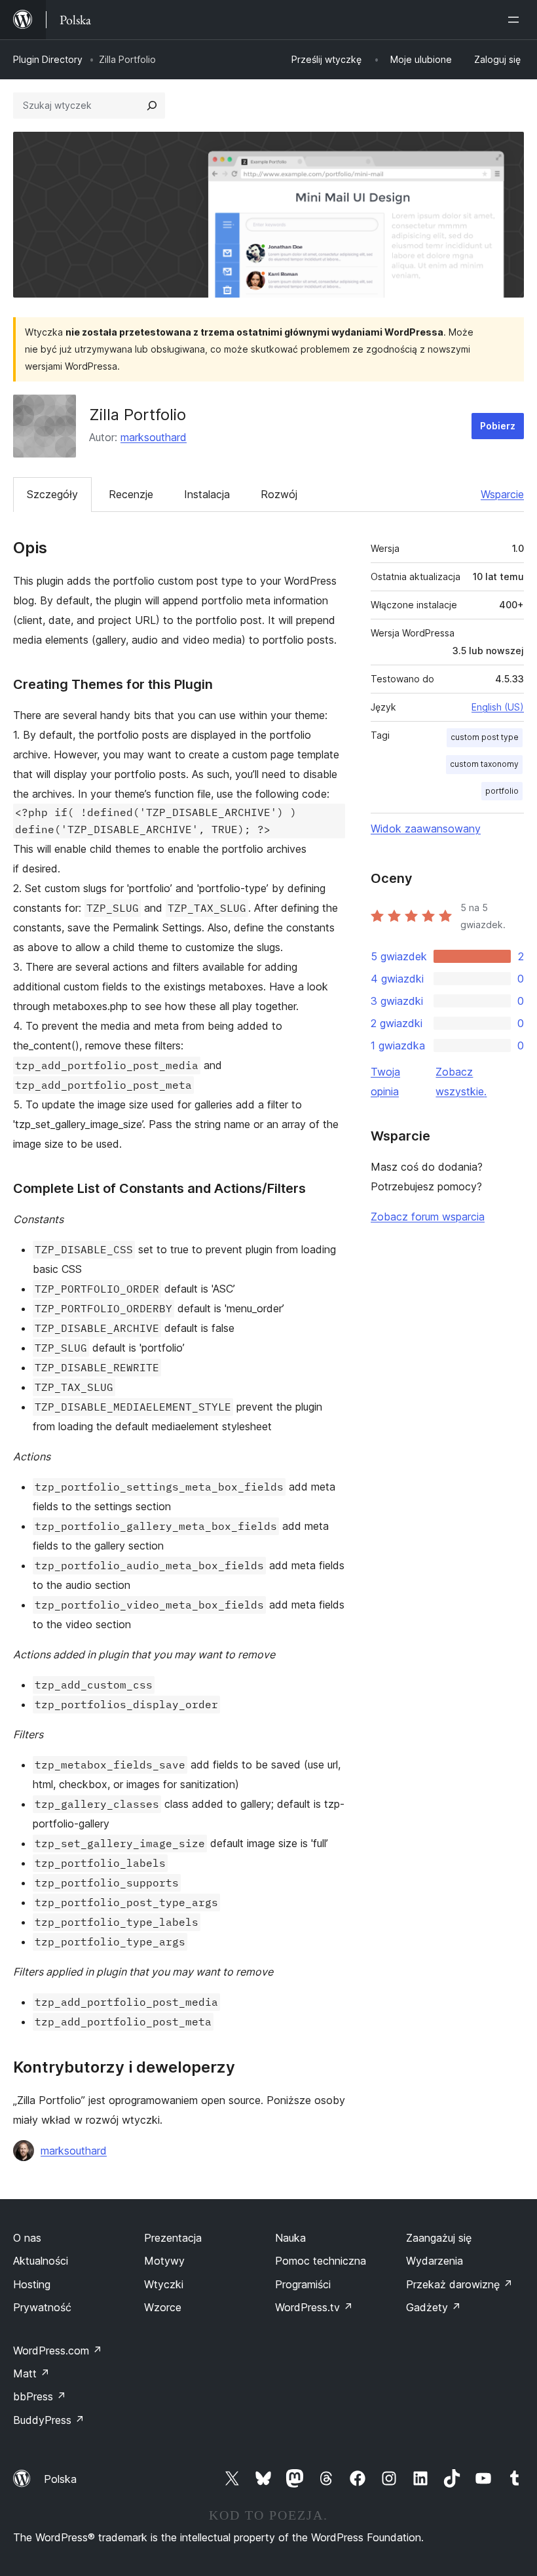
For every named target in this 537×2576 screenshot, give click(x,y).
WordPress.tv (314, 2307)
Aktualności (41, 2261)
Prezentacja (173, 2238)
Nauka (290, 2238)
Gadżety (434, 2307)
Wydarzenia (435, 2261)
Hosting (32, 2284)
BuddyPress (49, 2420)
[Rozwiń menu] (516, 20)
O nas (27, 2238)
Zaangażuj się (439, 2238)
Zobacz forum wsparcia (428, 1217)
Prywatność (42, 2307)
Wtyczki (164, 2284)
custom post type (485, 737)
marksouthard (154, 437)
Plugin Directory (48, 59)
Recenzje (131, 494)
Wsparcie (502, 494)
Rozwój (279, 494)
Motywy (164, 2261)
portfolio (502, 791)
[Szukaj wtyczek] (152, 106)
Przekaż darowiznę (459, 2284)
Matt (31, 2373)
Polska (60, 2479)
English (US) (498, 707)
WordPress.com (58, 2351)
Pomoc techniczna (321, 2261)
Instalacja (207, 494)
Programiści (303, 2284)
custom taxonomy (484, 764)
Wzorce (163, 2307)
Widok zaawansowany (426, 829)
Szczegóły (52, 494)
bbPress (40, 2396)
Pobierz (498, 426)
